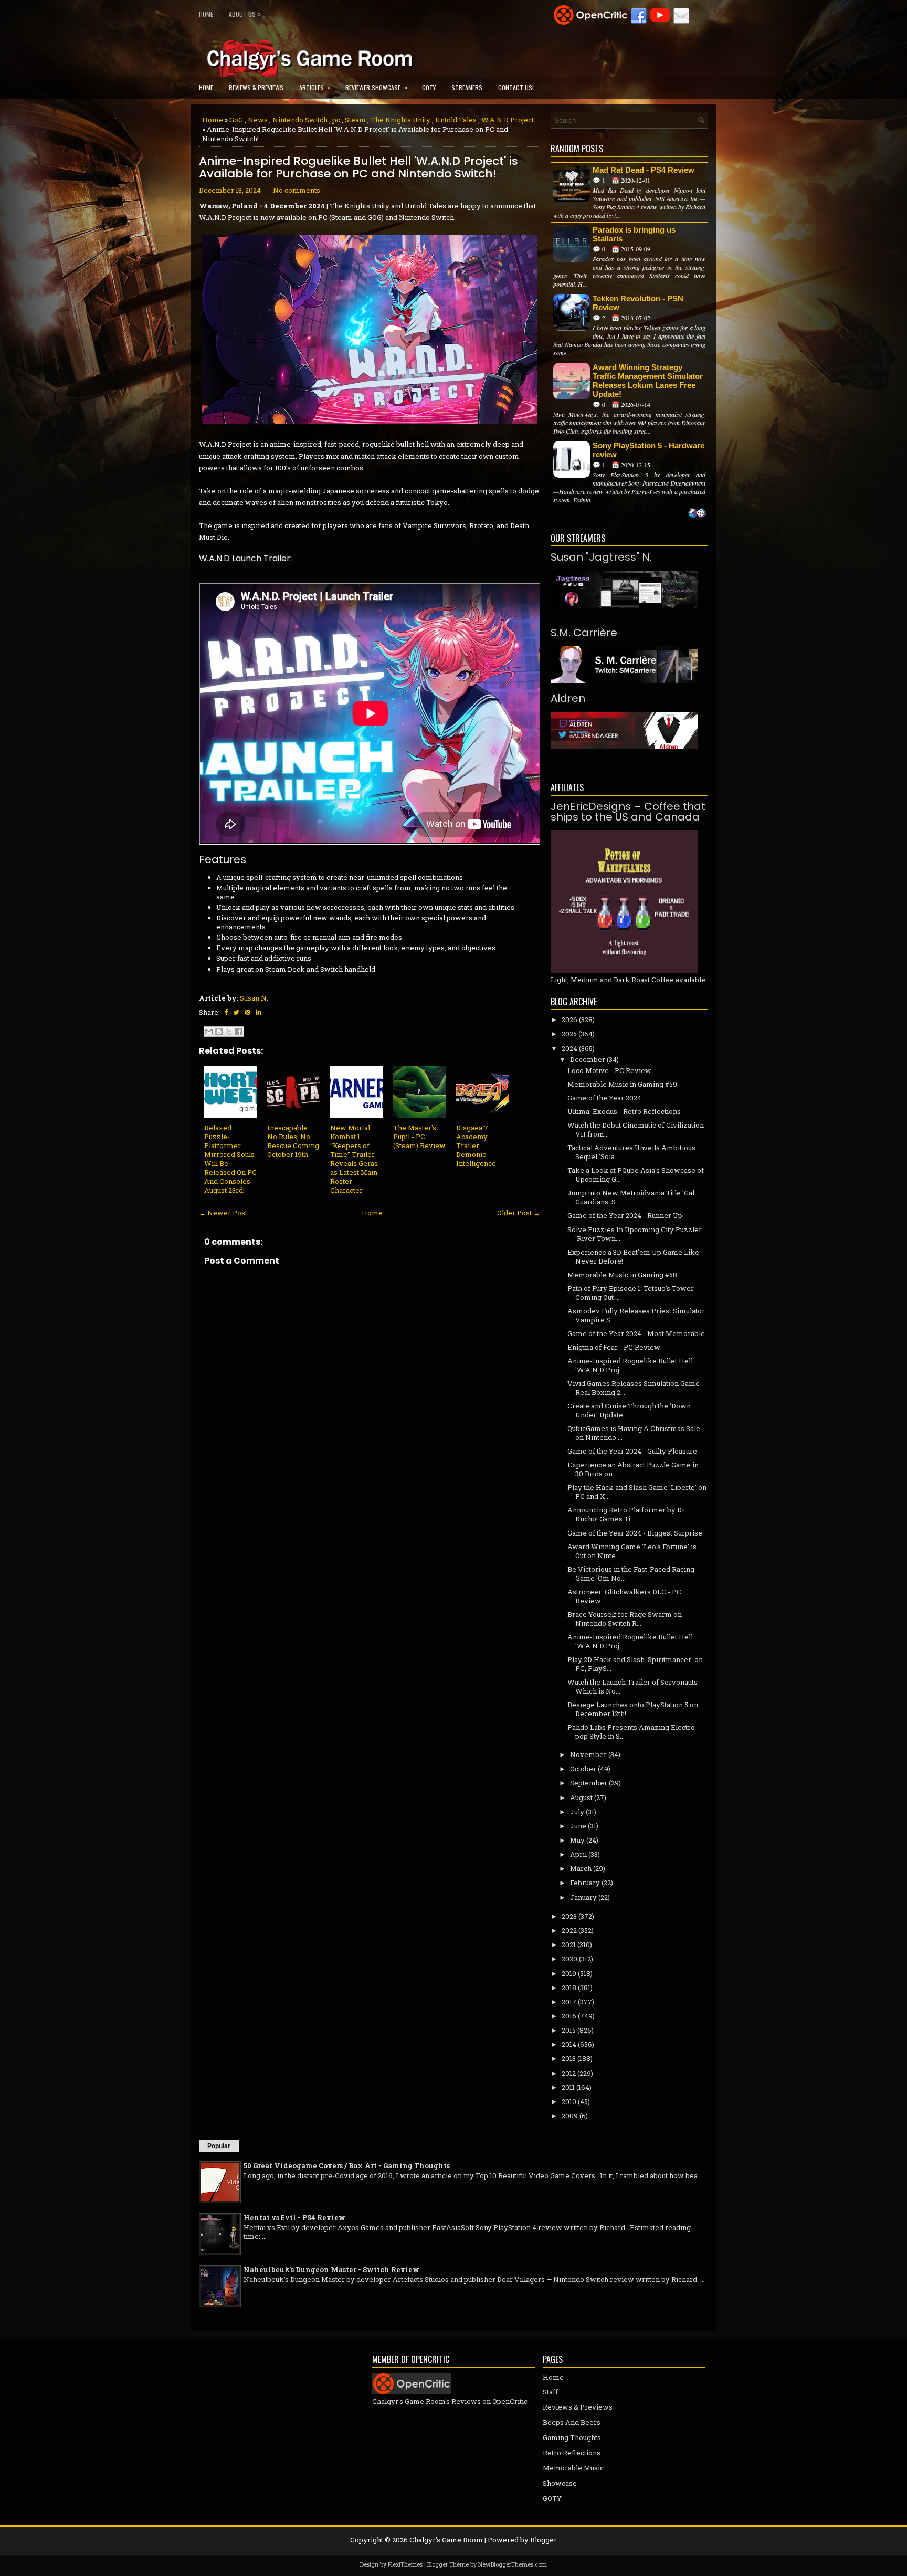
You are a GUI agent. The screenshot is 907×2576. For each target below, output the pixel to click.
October (583, 1769)
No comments (297, 190)
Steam (355, 120)
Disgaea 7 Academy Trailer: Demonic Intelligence (476, 1145)
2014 (569, 2044)
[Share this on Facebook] (226, 1012)
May (577, 1840)
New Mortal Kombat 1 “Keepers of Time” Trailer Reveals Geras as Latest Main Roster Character (354, 1159)
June (578, 1826)
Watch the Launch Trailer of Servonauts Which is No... (632, 1686)
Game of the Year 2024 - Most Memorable (636, 1333)
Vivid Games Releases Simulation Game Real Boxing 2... (634, 1388)
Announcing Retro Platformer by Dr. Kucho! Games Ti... (627, 1514)
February (585, 1883)
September (589, 1783)
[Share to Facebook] (239, 1032)
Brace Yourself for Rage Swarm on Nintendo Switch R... (625, 1619)
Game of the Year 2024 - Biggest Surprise (635, 1533)
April (578, 1854)
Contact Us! (516, 87)
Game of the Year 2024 (604, 1098)
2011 (568, 2087)
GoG (236, 120)
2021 (569, 1944)
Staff (550, 2392)
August (581, 1797)
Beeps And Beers (572, 2422)
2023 (569, 1916)
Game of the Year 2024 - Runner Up (625, 1215)
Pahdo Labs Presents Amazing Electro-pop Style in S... (632, 1732)
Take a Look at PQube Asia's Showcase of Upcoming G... (636, 1175)
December (588, 1059)
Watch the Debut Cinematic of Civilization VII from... (636, 1129)
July (577, 1812)
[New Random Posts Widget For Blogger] (697, 514)
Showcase (560, 2483)
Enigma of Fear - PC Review (614, 1347)
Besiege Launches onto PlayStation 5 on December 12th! (633, 1709)
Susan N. (254, 998)
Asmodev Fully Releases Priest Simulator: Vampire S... (637, 1315)
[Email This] (209, 1032)
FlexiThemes (405, 2564)
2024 (569, 1048)
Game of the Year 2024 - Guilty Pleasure (632, 1451)
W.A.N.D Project (508, 120)
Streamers (467, 87)
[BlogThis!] (219, 1032)
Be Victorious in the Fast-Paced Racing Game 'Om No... (631, 1574)
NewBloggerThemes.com (513, 2564)
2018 (569, 1988)
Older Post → (519, 1213)
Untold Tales (456, 120)
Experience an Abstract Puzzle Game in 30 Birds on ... (633, 1469)
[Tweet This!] (236, 1012)
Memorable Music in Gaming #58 (622, 1275)
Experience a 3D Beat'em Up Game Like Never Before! (633, 1257)
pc (336, 120)
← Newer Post (223, 1213)
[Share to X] (229, 1032)
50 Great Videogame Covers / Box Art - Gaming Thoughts (347, 2165)
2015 (569, 2030)
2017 (569, 2002)
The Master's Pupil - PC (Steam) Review (419, 1137)
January (583, 1897)
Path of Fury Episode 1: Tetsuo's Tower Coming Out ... (631, 1293)
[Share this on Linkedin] (259, 1012)
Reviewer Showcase (376, 87)
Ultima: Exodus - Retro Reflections (624, 1111)
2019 (569, 1973)
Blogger (544, 2540)
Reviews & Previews (256, 87)
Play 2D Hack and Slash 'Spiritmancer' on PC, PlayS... (635, 1664)
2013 (569, 2058)
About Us (245, 14)
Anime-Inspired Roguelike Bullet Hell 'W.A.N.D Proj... (630, 1365)
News (258, 120)
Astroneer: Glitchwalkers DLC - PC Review (624, 1596)
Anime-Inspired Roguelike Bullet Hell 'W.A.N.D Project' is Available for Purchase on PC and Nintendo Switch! (358, 167)
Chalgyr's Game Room (446, 2540)
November (588, 1754)
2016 (569, 2016)
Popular (219, 2146)
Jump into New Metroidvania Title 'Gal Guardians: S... (631, 1197)
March (581, 1868)
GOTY (429, 87)
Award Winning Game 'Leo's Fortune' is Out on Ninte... (632, 1551)
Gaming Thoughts (572, 2437)
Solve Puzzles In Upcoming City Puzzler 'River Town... (635, 1234)
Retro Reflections (572, 2453)
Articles (315, 87)
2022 (569, 1930)
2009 (570, 2116)
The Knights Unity (400, 120)
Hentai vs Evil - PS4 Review (294, 2217)
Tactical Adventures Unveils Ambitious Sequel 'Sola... (631, 1152)
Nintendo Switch (300, 120)
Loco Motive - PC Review (609, 1070)
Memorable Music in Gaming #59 (622, 1084)
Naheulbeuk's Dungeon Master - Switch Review (331, 2269)
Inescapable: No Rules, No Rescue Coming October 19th (293, 1141)
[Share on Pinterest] (247, 1012)
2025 (569, 1034)
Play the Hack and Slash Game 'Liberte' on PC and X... (637, 1492)
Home (206, 14)
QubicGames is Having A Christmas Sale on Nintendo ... (634, 1433)
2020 (569, 1959)
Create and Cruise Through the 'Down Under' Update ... (629, 1410)
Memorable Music (573, 2468)
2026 (569, 1019)
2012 (569, 2073)
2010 (569, 2101)
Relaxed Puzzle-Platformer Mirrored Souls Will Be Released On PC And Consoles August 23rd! (230, 1159)
